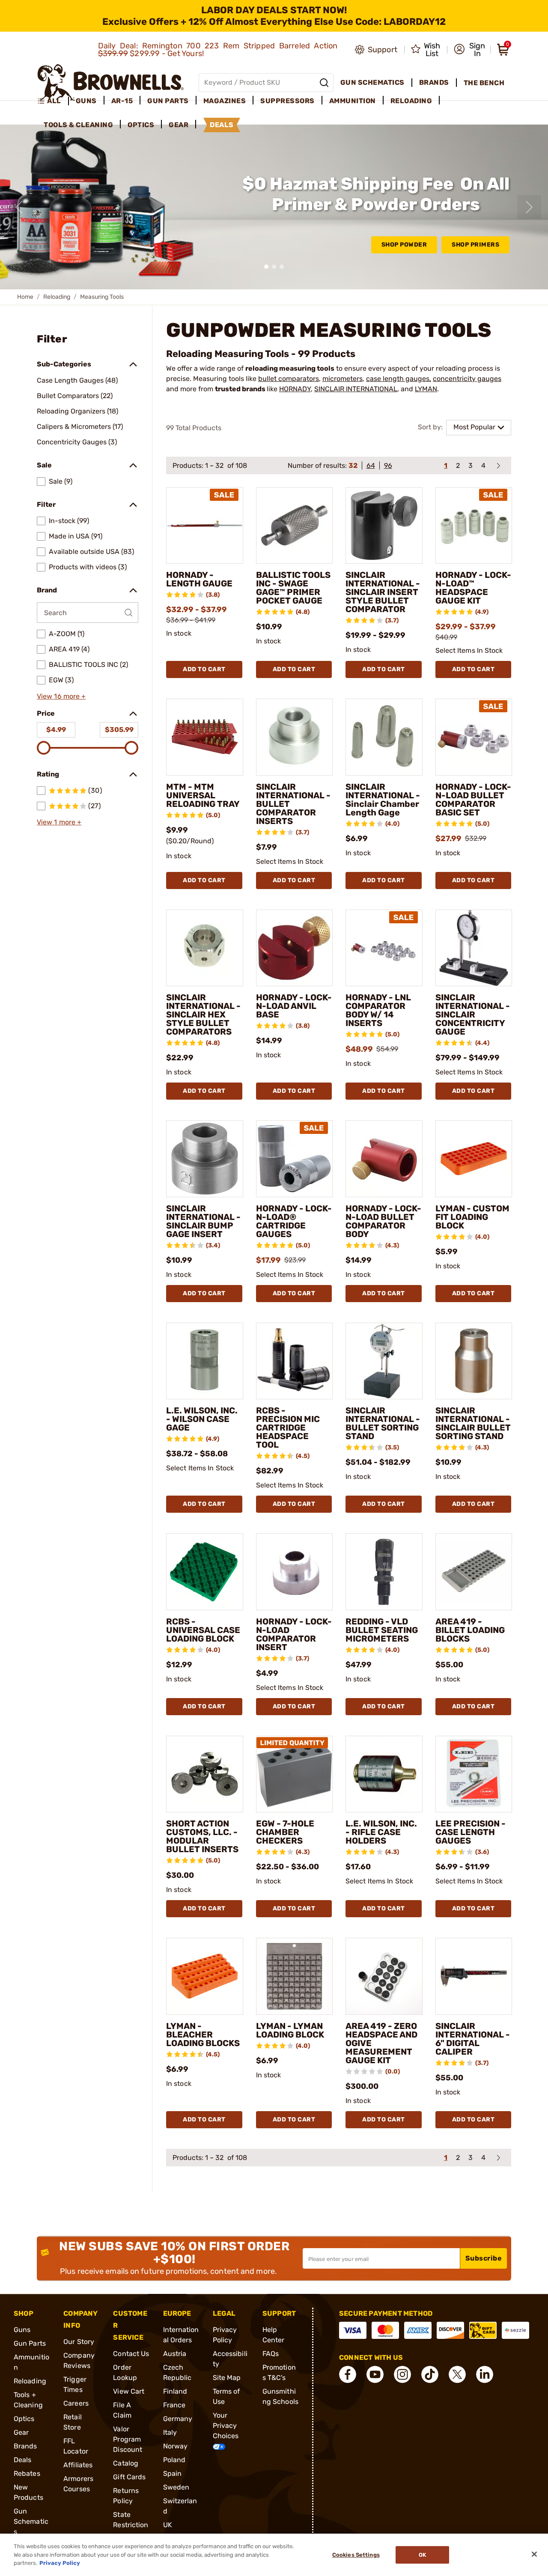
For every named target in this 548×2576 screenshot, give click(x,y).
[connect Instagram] (402, 2374)
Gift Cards (129, 2477)
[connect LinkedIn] (485, 2374)
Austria (175, 2354)
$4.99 (56, 730)
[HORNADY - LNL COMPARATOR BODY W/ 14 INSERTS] (384, 948)
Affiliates (78, 2465)
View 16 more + (61, 696)
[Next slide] (529, 207)
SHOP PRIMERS (475, 245)
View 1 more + (59, 822)
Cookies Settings (356, 2555)
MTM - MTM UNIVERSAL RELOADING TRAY (203, 795)
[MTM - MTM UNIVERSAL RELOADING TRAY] (205, 737)
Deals (23, 2460)
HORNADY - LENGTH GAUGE (199, 579)
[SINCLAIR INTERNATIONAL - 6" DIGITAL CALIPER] (474, 1976)
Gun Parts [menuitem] (168, 101)
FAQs (271, 2354)
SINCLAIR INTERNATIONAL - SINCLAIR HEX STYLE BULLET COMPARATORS (203, 1014)
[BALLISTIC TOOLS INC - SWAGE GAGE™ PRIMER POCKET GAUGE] (295, 526)
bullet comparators (289, 379)
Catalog (126, 2463)
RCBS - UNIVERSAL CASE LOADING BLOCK (203, 1630)
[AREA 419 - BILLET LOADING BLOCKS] (474, 1572)
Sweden (176, 2487)
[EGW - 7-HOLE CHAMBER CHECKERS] (295, 1774)
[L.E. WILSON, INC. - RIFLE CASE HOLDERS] (384, 1774)
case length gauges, (399, 379)
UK (168, 2525)
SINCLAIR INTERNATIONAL (356, 389)
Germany (178, 2419)
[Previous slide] (19, 207)
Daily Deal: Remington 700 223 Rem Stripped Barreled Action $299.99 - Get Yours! (218, 50)
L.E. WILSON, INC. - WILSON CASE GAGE (202, 1419)
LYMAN (426, 389)
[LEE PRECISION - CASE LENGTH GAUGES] (474, 1774)
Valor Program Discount (128, 2439)
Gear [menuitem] (179, 125)
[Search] (324, 83)
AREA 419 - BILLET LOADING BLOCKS (470, 1630)
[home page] (111, 82)
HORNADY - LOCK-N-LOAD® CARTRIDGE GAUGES (294, 1221)
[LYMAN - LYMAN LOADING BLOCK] (295, 1976)
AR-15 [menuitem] (122, 101)
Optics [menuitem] (141, 125)
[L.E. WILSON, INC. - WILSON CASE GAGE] (205, 1361)
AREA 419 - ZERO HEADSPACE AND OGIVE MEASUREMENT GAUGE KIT (381, 2043)
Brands (25, 2446)
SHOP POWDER (404, 245)
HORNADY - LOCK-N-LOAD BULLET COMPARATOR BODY (383, 1221)
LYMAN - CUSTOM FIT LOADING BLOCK (472, 1217)
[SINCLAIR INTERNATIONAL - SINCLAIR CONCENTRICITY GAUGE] (474, 948)
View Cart (129, 2391)
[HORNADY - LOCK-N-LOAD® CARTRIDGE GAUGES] (295, 1159)
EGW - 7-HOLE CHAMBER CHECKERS (285, 1832)
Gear (21, 2432)
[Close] (534, 2554)
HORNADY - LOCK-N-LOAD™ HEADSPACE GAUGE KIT (473, 588)
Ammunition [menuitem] (353, 101)
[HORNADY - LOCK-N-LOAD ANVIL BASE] (295, 948)
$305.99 (119, 730)
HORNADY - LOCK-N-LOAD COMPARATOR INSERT (294, 1634)
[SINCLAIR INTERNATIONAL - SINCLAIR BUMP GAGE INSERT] (205, 1159)
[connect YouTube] (375, 2374)
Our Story (79, 2342)
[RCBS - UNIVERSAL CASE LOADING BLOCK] (205, 1572)
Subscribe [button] (484, 2258)
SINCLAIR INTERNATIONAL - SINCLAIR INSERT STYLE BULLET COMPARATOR (383, 592)
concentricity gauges (467, 379)
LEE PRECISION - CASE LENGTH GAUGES (471, 1832)
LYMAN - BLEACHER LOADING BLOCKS (203, 2035)
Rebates (27, 2473)
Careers (76, 2403)
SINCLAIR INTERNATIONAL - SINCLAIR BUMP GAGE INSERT (203, 1221)
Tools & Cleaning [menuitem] (78, 125)
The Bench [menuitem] (484, 83)
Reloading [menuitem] (411, 101)
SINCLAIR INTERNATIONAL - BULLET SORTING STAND (383, 1423)
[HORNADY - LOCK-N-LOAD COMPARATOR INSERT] (295, 1572)
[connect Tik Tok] (430, 2374)
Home (25, 297)
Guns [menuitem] (86, 101)
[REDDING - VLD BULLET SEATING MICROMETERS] (384, 1572)
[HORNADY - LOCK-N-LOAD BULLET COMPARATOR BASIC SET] (474, 737)
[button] (469, 50)
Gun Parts (30, 2343)
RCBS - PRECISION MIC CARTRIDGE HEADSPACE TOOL (288, 1428)
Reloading (57, 297)
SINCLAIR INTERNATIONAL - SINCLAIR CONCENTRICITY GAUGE (473, 1014)
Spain (173, 2473)
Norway (176, 2446)
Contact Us (131, 2354)
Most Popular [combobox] (474, 427)
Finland (175, 2391)
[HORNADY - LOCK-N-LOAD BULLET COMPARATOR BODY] (384, 1159)
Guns (22, 2330)
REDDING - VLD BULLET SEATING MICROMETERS (382, 1630)
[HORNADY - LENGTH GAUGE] (205, 526)
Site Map (227, 2378)
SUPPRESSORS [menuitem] (287, 101)
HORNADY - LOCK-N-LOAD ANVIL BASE (294, 1006)
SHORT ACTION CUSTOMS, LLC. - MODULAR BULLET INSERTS (202, 1836)
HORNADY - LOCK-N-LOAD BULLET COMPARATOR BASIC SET (473, 800)
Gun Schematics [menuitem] (372, 82)
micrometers (342, 379)
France (174, 2405)
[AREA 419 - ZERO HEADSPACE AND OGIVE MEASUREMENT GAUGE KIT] (384, 1976)
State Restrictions (131, 2525)
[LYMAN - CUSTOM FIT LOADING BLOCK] (474, 1159)
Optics (24, 2419)
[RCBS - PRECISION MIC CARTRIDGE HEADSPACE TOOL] (295, 1361)
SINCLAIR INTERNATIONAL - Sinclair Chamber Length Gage (383, 800)
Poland (174, 2460)
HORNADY (295, 389)
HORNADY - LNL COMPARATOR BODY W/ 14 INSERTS (378, 1010)
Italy (170, 2432)
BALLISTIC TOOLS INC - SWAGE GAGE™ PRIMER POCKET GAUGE (293, 588)
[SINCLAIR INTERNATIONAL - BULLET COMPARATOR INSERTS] (295, 737)
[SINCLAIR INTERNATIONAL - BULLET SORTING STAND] (384, 1361)
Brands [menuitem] (434, 82)
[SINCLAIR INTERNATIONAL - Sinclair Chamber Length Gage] (384, 737)
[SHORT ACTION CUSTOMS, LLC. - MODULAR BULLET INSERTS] (205, 1774)
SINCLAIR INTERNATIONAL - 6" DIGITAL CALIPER (473, 2039)
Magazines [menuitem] (225, 101)
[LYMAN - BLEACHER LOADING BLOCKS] (205, 1976)
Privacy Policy (60, 2563)
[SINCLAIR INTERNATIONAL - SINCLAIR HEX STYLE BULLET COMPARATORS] (205, 948)
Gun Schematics (31, 2521)
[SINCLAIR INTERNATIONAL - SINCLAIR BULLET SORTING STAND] (474, 1361)
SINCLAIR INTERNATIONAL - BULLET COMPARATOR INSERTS (293, 804)
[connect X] (457, 2374)
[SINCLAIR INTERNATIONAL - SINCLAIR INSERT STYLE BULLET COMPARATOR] (384, 526)
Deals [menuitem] (222, 125)
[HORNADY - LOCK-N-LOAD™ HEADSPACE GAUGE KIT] (474, 526)
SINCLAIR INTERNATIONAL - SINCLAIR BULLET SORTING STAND (473, 1423)
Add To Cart (204, 669)
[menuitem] (53, 101)
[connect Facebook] (348, 2374)
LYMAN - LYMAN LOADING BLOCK (290, 2030)
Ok (422, 2555)
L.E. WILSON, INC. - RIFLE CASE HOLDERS (381, 1832)
